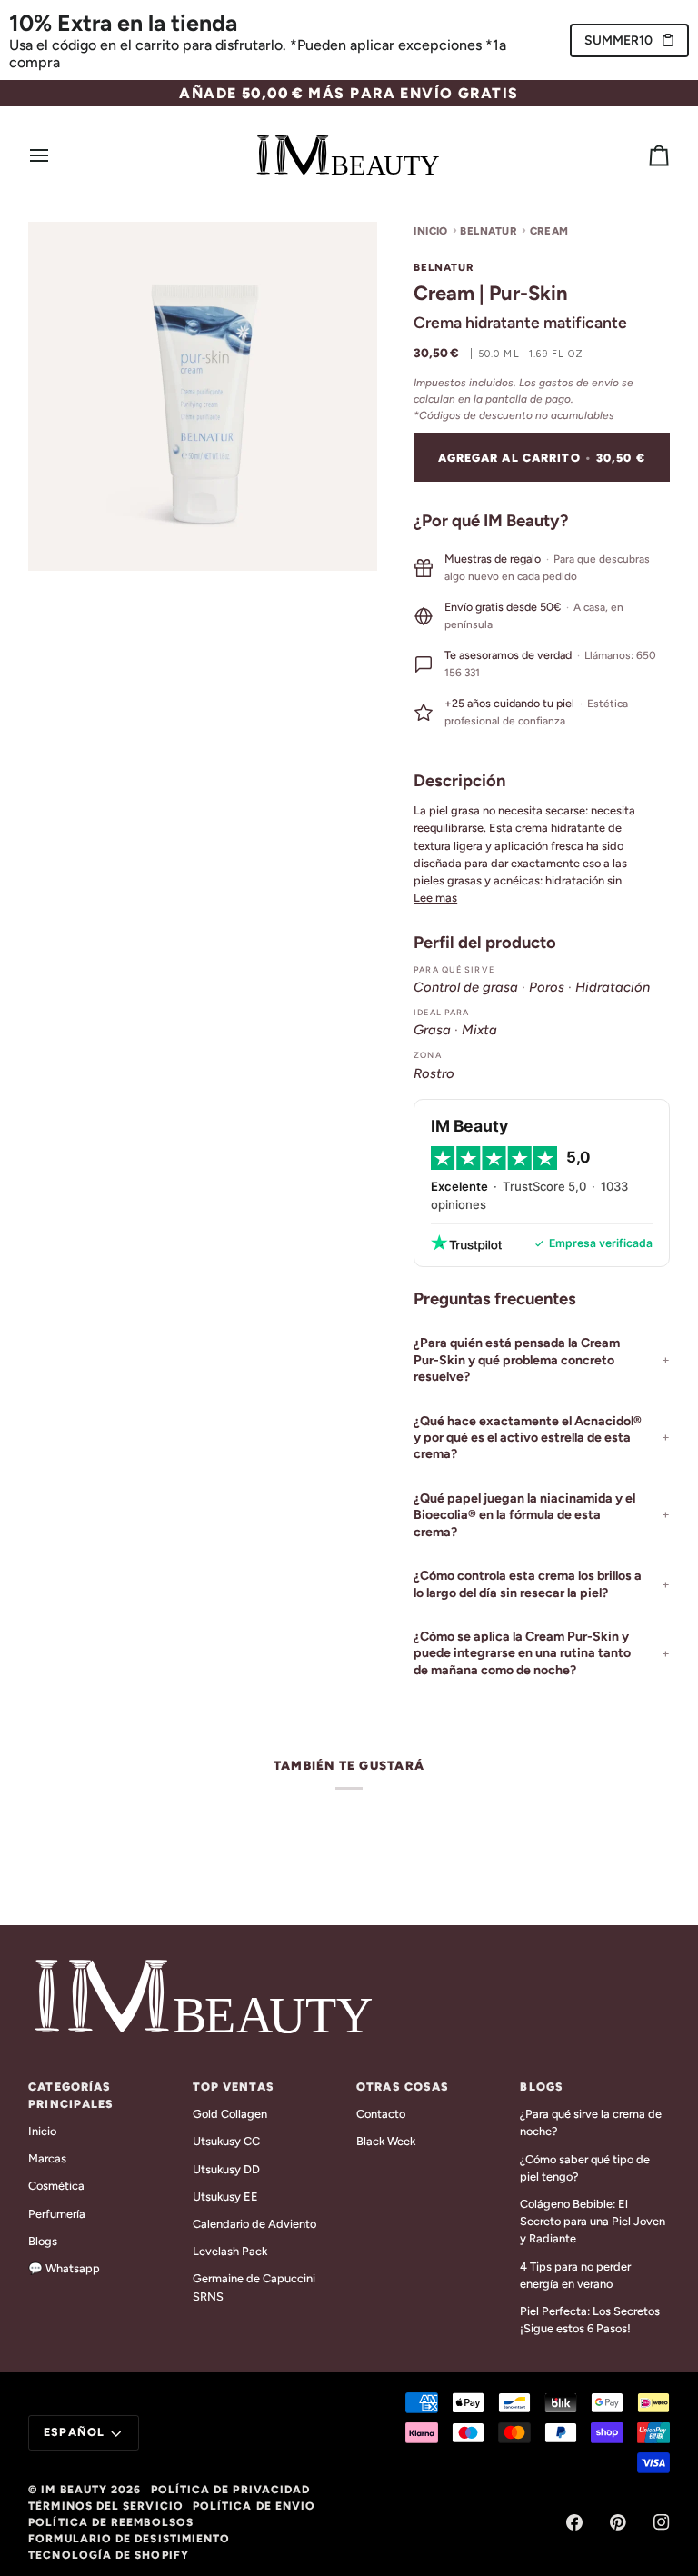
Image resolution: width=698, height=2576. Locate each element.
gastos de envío (579, 383)
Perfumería (57, 2214)
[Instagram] (662, 2522)
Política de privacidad (231, 2490)
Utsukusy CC (226, 2141)
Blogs (43, 2241)
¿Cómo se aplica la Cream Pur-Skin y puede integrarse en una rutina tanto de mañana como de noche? (522, 1653)
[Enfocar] (62, 537)
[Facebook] (574, 2522)
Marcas (47, 2158)
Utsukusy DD (226, 2169)
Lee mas (435, 898)
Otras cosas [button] (403, 2087)
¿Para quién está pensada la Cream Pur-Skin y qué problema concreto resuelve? (517, 1360)
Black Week (386, 2141)
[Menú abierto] (55, 155)
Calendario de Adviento (254, 2224)
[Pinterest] (618, 2522)
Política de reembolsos (111, 2522)
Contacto (381, 2114)
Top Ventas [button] (234, 2087)
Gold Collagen (230, 2114)
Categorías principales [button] (71, 2095)
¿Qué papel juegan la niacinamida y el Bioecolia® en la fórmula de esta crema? (524, 1515)
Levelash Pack (230, 2251)
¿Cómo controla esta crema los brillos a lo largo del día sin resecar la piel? (528, 1584)
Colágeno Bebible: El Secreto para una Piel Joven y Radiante (593, 2221)
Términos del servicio (106, 2506)
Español (74, 2432)
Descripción (459, 781)
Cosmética (56, 2186)
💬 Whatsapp (64, 2268)
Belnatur (489, 231)
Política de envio (254, 2506)
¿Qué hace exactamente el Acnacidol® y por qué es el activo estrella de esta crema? (528, 1438)
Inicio (431, 231)
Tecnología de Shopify (109, 2555)
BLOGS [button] (542, 2087)
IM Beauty (74, 2490)
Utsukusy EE (225, 2197)
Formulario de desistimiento (129, 2539)
